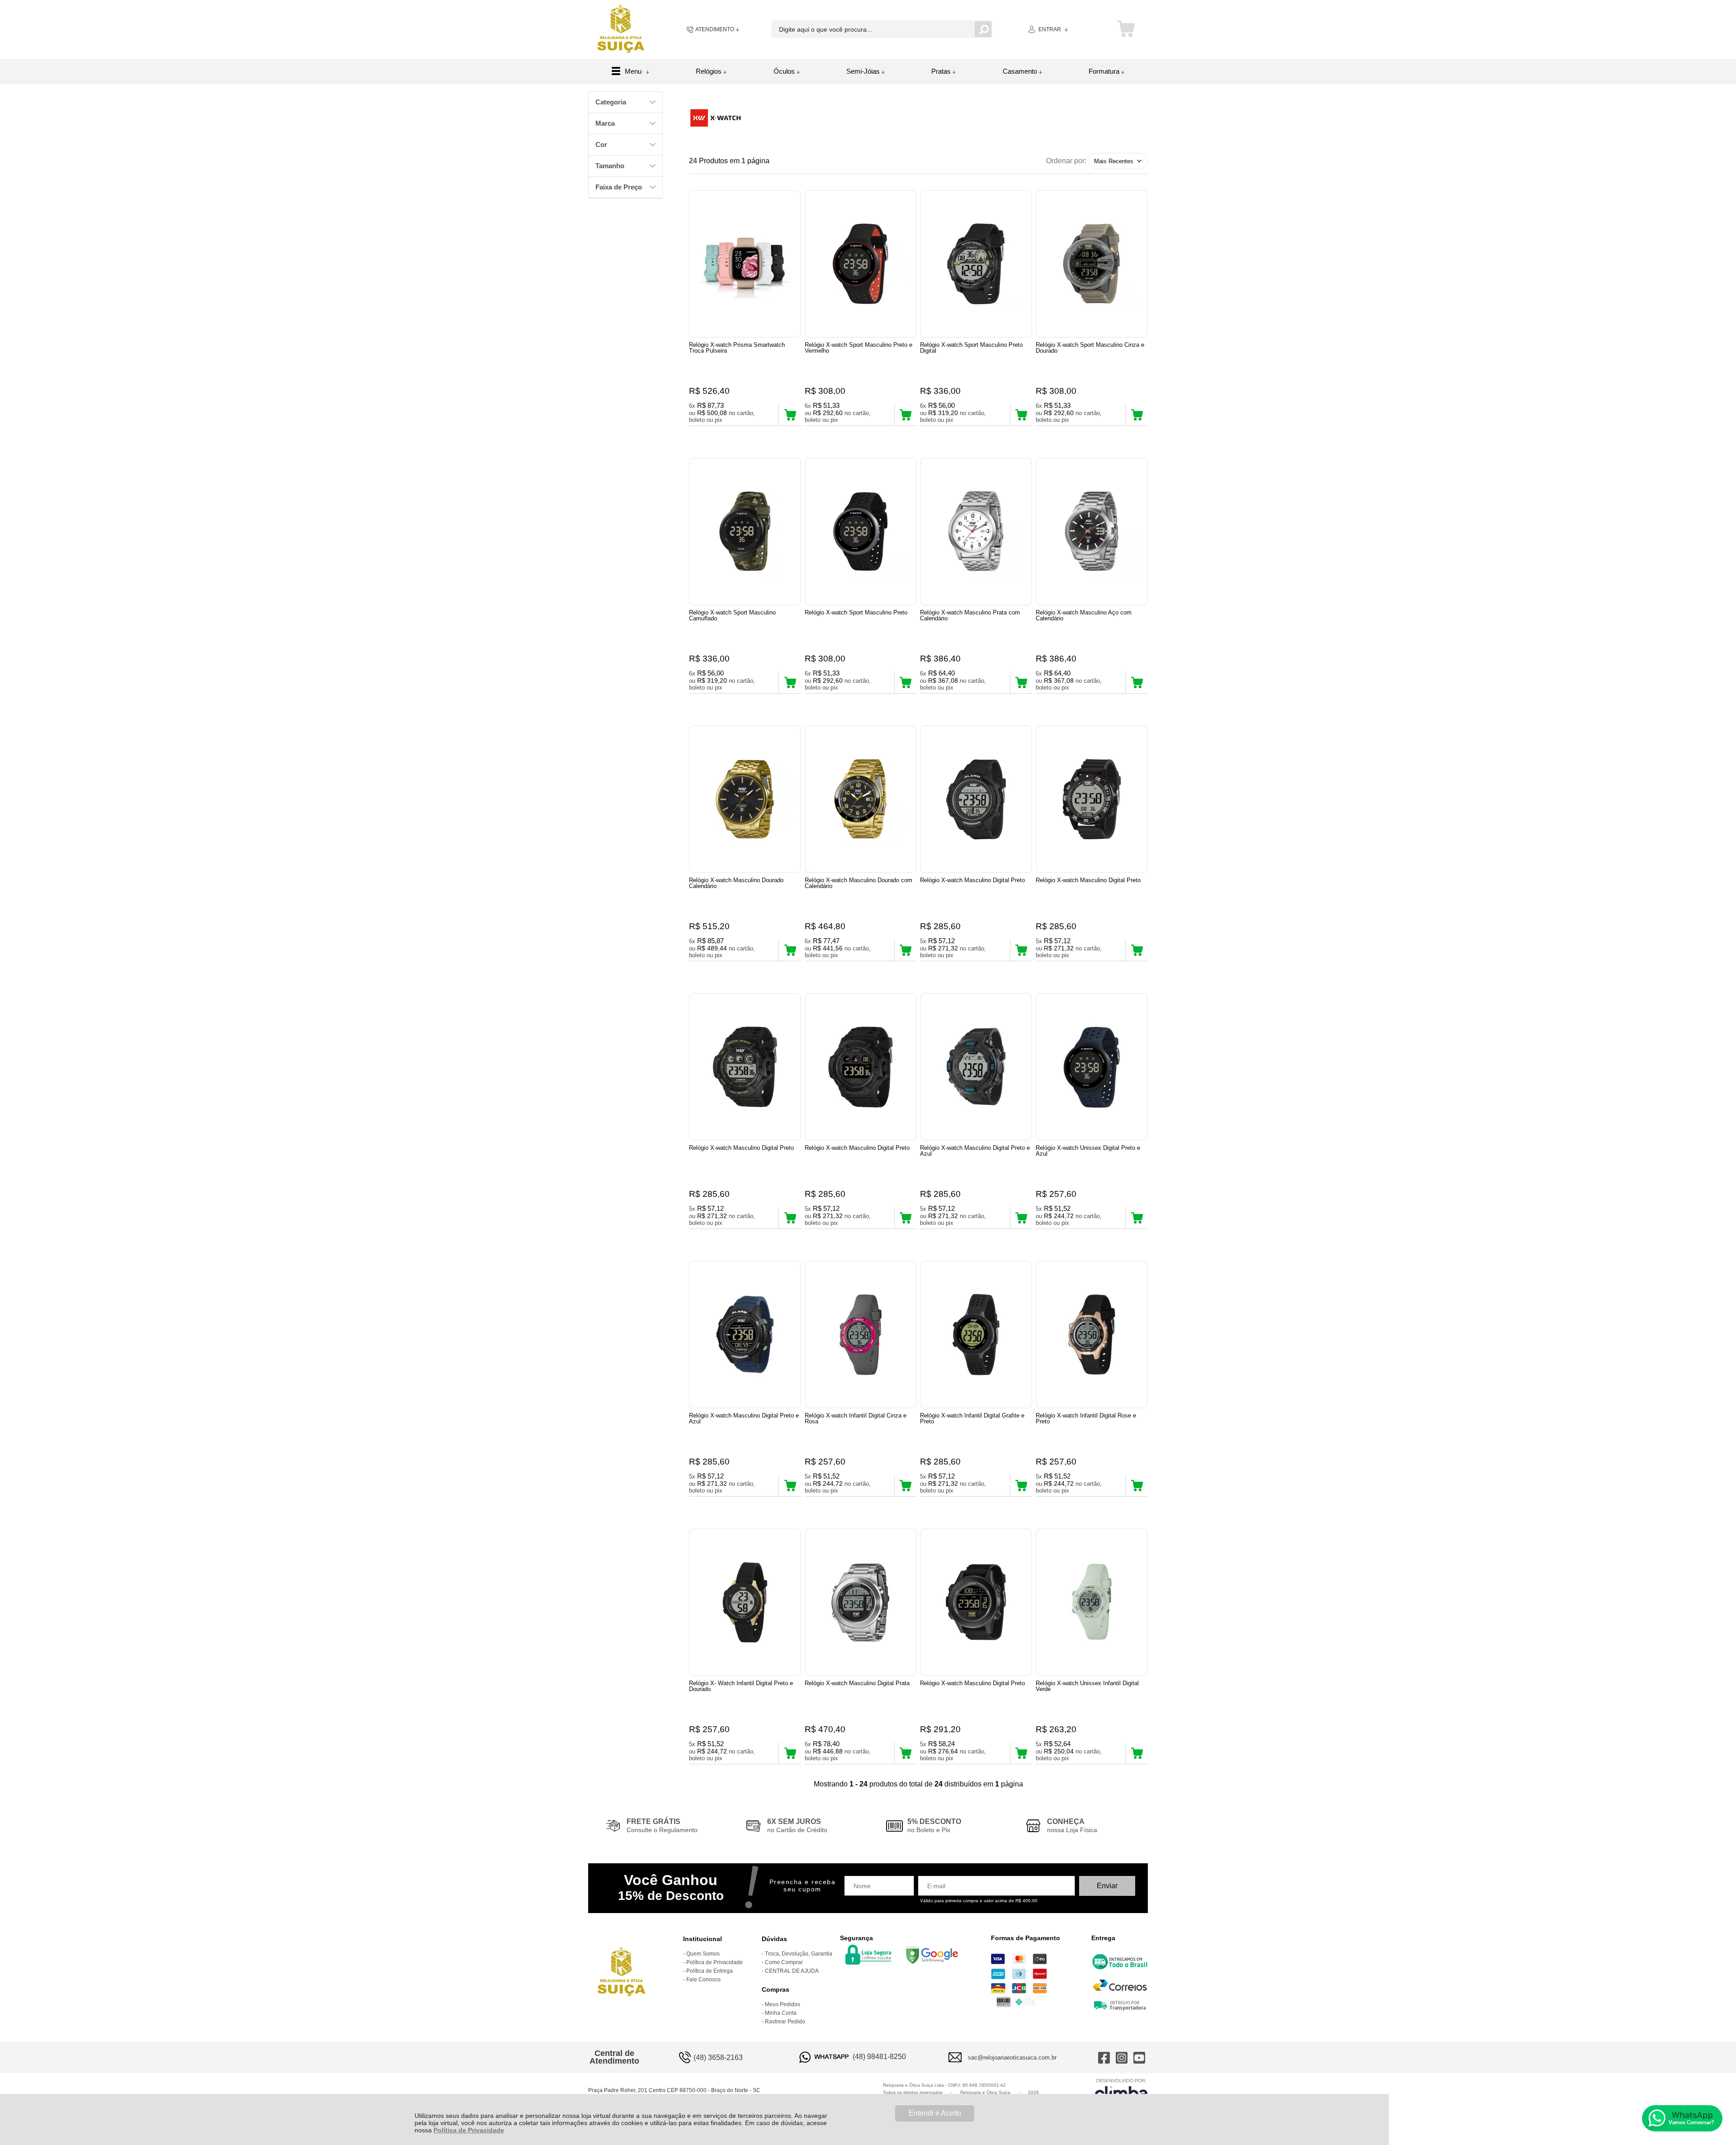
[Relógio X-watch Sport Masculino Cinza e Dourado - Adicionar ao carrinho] (1137, 415)
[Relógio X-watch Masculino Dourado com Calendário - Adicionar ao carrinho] (906, 950)
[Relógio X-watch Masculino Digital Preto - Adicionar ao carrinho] (1021, 950)
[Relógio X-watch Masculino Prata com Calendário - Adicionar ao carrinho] (1021, 682)
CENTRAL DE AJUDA (792, 1971)
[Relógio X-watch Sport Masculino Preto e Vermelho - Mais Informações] (861, 264)
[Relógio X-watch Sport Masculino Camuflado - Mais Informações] (745, 532)
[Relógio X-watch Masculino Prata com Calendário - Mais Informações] (976, 532)
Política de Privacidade (469, 2130)
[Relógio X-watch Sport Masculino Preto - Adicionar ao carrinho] (906, 682)
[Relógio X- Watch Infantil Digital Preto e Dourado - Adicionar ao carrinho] (790, 1753)
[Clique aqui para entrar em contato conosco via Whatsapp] (1682, 2118)
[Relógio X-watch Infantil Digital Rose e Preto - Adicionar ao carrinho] (1137, 1485)
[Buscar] (983, 29)
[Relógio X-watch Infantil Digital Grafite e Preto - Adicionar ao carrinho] (1021, 1485)
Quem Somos (703, 1954)
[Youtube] (1139, 2057)
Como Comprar (784, 1962)
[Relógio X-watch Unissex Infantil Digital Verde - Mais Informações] (1092, 1602)
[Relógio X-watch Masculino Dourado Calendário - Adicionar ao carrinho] (790, 950)
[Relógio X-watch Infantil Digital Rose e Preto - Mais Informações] (1092, 1335)
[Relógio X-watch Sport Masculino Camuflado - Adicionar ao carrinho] (790, 682)
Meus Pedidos (783, 2004)
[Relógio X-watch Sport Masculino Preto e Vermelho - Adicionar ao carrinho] (906, 415)
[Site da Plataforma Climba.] (1121, 2091)
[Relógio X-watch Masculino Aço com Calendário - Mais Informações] (1092, 532)
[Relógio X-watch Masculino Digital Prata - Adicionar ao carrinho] (906, 1753)
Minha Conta (781, 2013)
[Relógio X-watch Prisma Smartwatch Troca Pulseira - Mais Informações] (745, 264)
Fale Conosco (703, 1980)
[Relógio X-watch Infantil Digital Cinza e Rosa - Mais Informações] (861, 1335)
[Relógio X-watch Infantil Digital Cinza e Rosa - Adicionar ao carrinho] (906, 1485)
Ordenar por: (1066, 161)
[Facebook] (1104, 2057)
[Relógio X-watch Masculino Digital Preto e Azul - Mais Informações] (976, 1067)
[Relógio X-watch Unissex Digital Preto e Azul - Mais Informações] (1092, 1067)
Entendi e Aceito (935, 2113)
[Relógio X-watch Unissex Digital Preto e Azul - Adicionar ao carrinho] (1137, 1218)
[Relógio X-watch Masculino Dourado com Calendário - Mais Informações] (861, 799)
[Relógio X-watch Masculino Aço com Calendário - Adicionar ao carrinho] (1137, 682)
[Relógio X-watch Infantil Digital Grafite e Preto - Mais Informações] (976, 1335)
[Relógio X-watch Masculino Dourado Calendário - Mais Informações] (745, 799)
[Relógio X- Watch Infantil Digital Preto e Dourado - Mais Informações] (745, 1602)
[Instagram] (1122, 2057)
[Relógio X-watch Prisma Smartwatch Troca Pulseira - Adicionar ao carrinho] (790, 415)
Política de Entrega (710, 1971)
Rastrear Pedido (785, 2022)
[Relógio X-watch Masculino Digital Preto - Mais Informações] (976, 799)
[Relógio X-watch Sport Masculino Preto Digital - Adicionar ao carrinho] (1021, 415)
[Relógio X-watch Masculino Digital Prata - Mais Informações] (861, 1602)
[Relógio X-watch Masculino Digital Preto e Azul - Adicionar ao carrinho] (1021, 1218)
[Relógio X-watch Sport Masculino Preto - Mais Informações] (861, 532)
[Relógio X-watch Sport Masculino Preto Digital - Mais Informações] (976, 264)
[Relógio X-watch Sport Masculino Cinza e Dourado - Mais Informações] (1092, 264)
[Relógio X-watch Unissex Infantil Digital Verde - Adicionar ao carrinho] (1137, 1753)
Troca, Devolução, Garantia (799, 1954)
